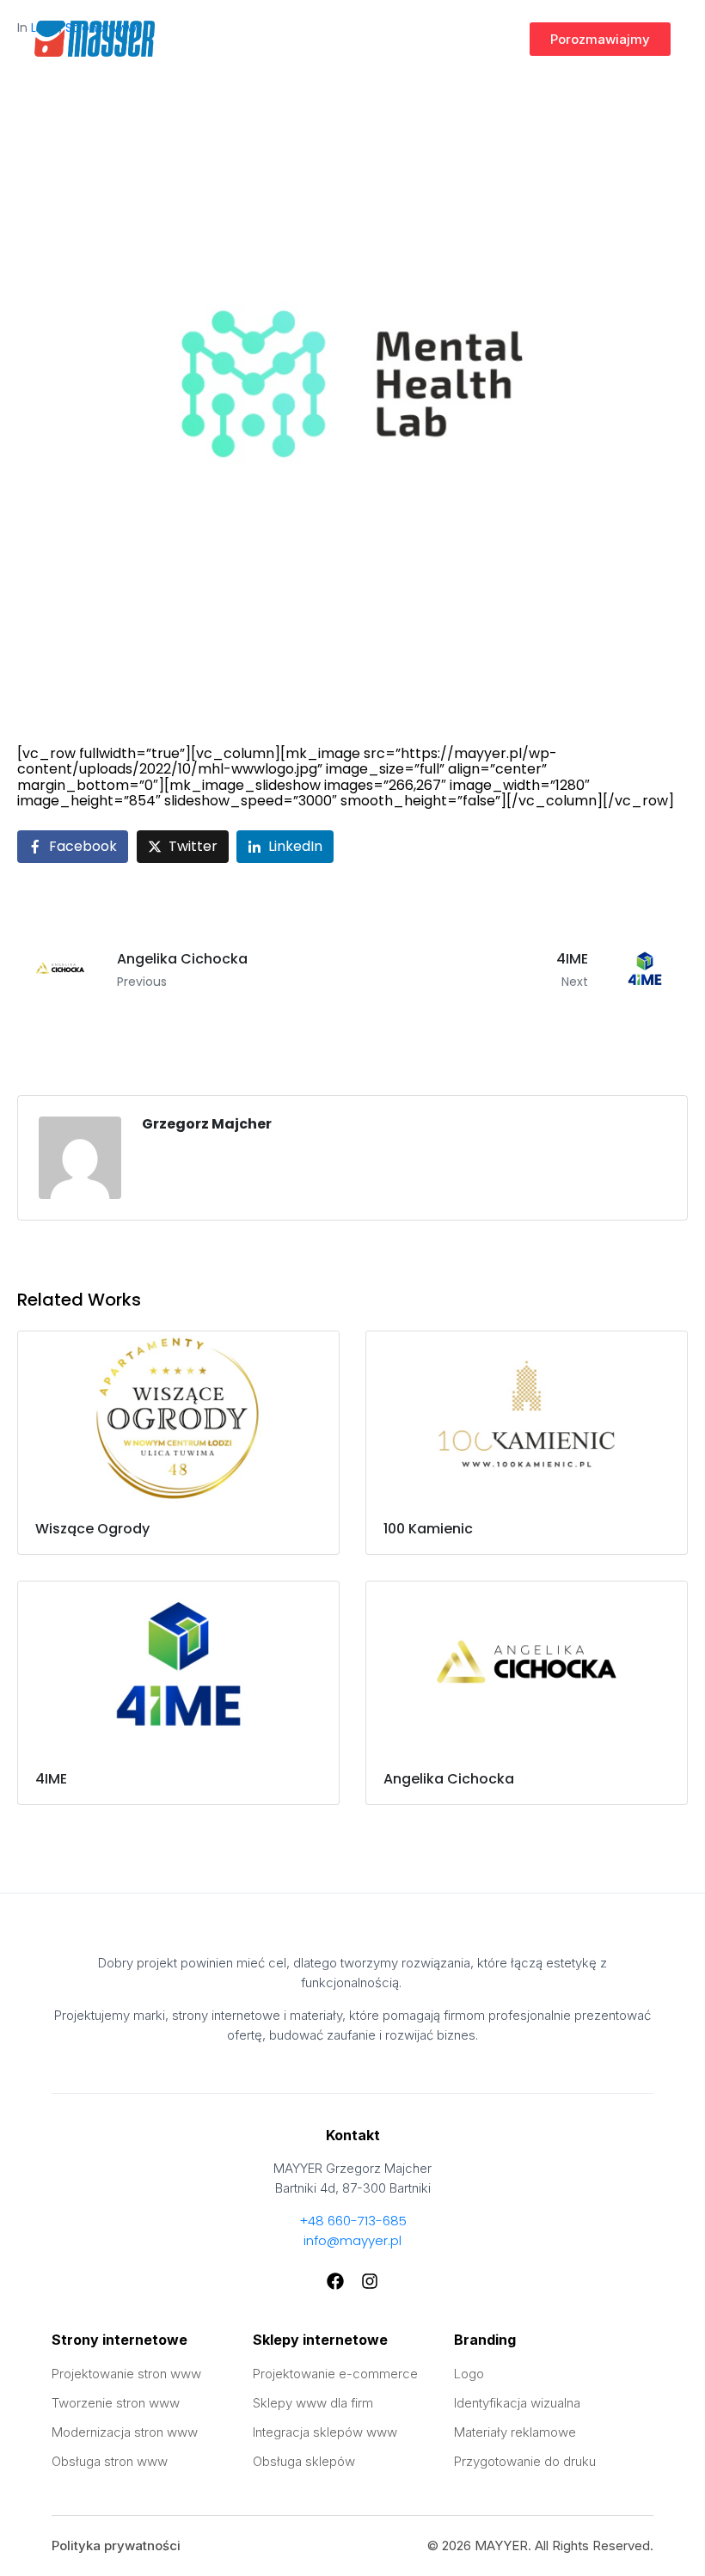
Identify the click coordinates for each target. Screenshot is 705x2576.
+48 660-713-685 (353, 2221)
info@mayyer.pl (352, 2240)
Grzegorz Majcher (207, 1124)
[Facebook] (335, 2281)
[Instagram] (370, 2281)
